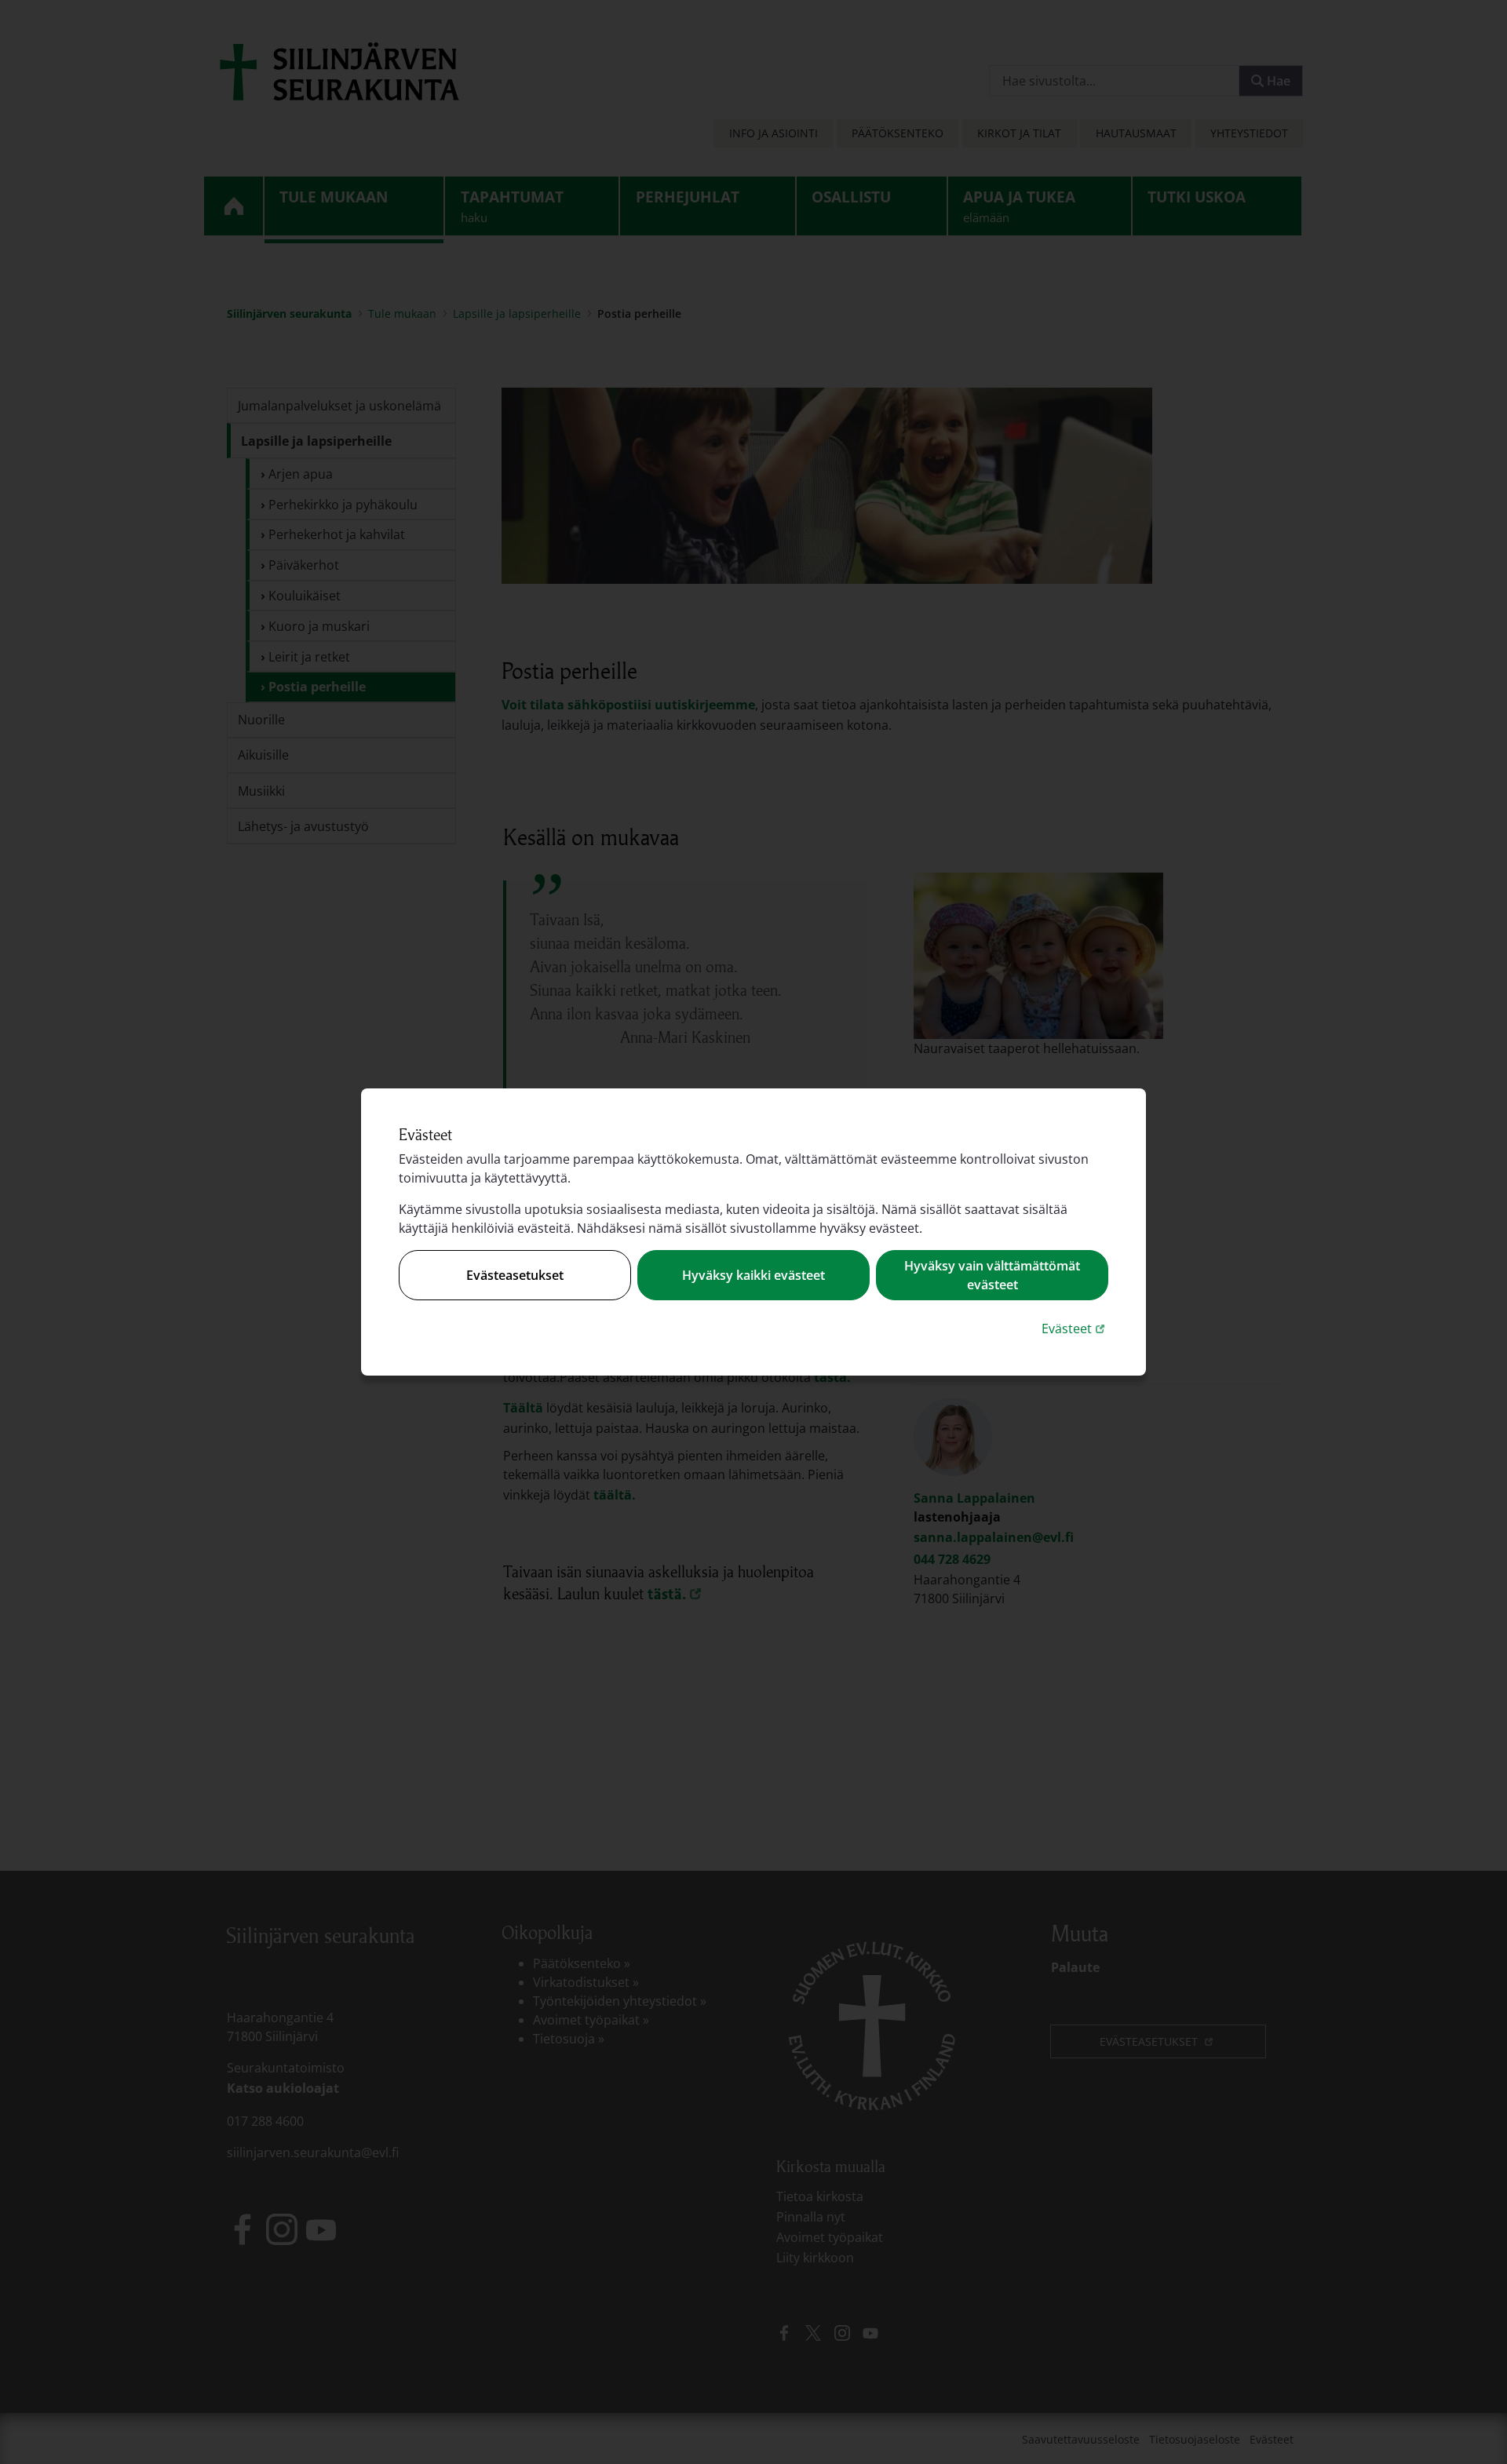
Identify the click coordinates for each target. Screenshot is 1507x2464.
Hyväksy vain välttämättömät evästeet (992, 1275)
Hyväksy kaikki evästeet (753, 1275)
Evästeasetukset (515, 1275)
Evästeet (1075, 1328)
